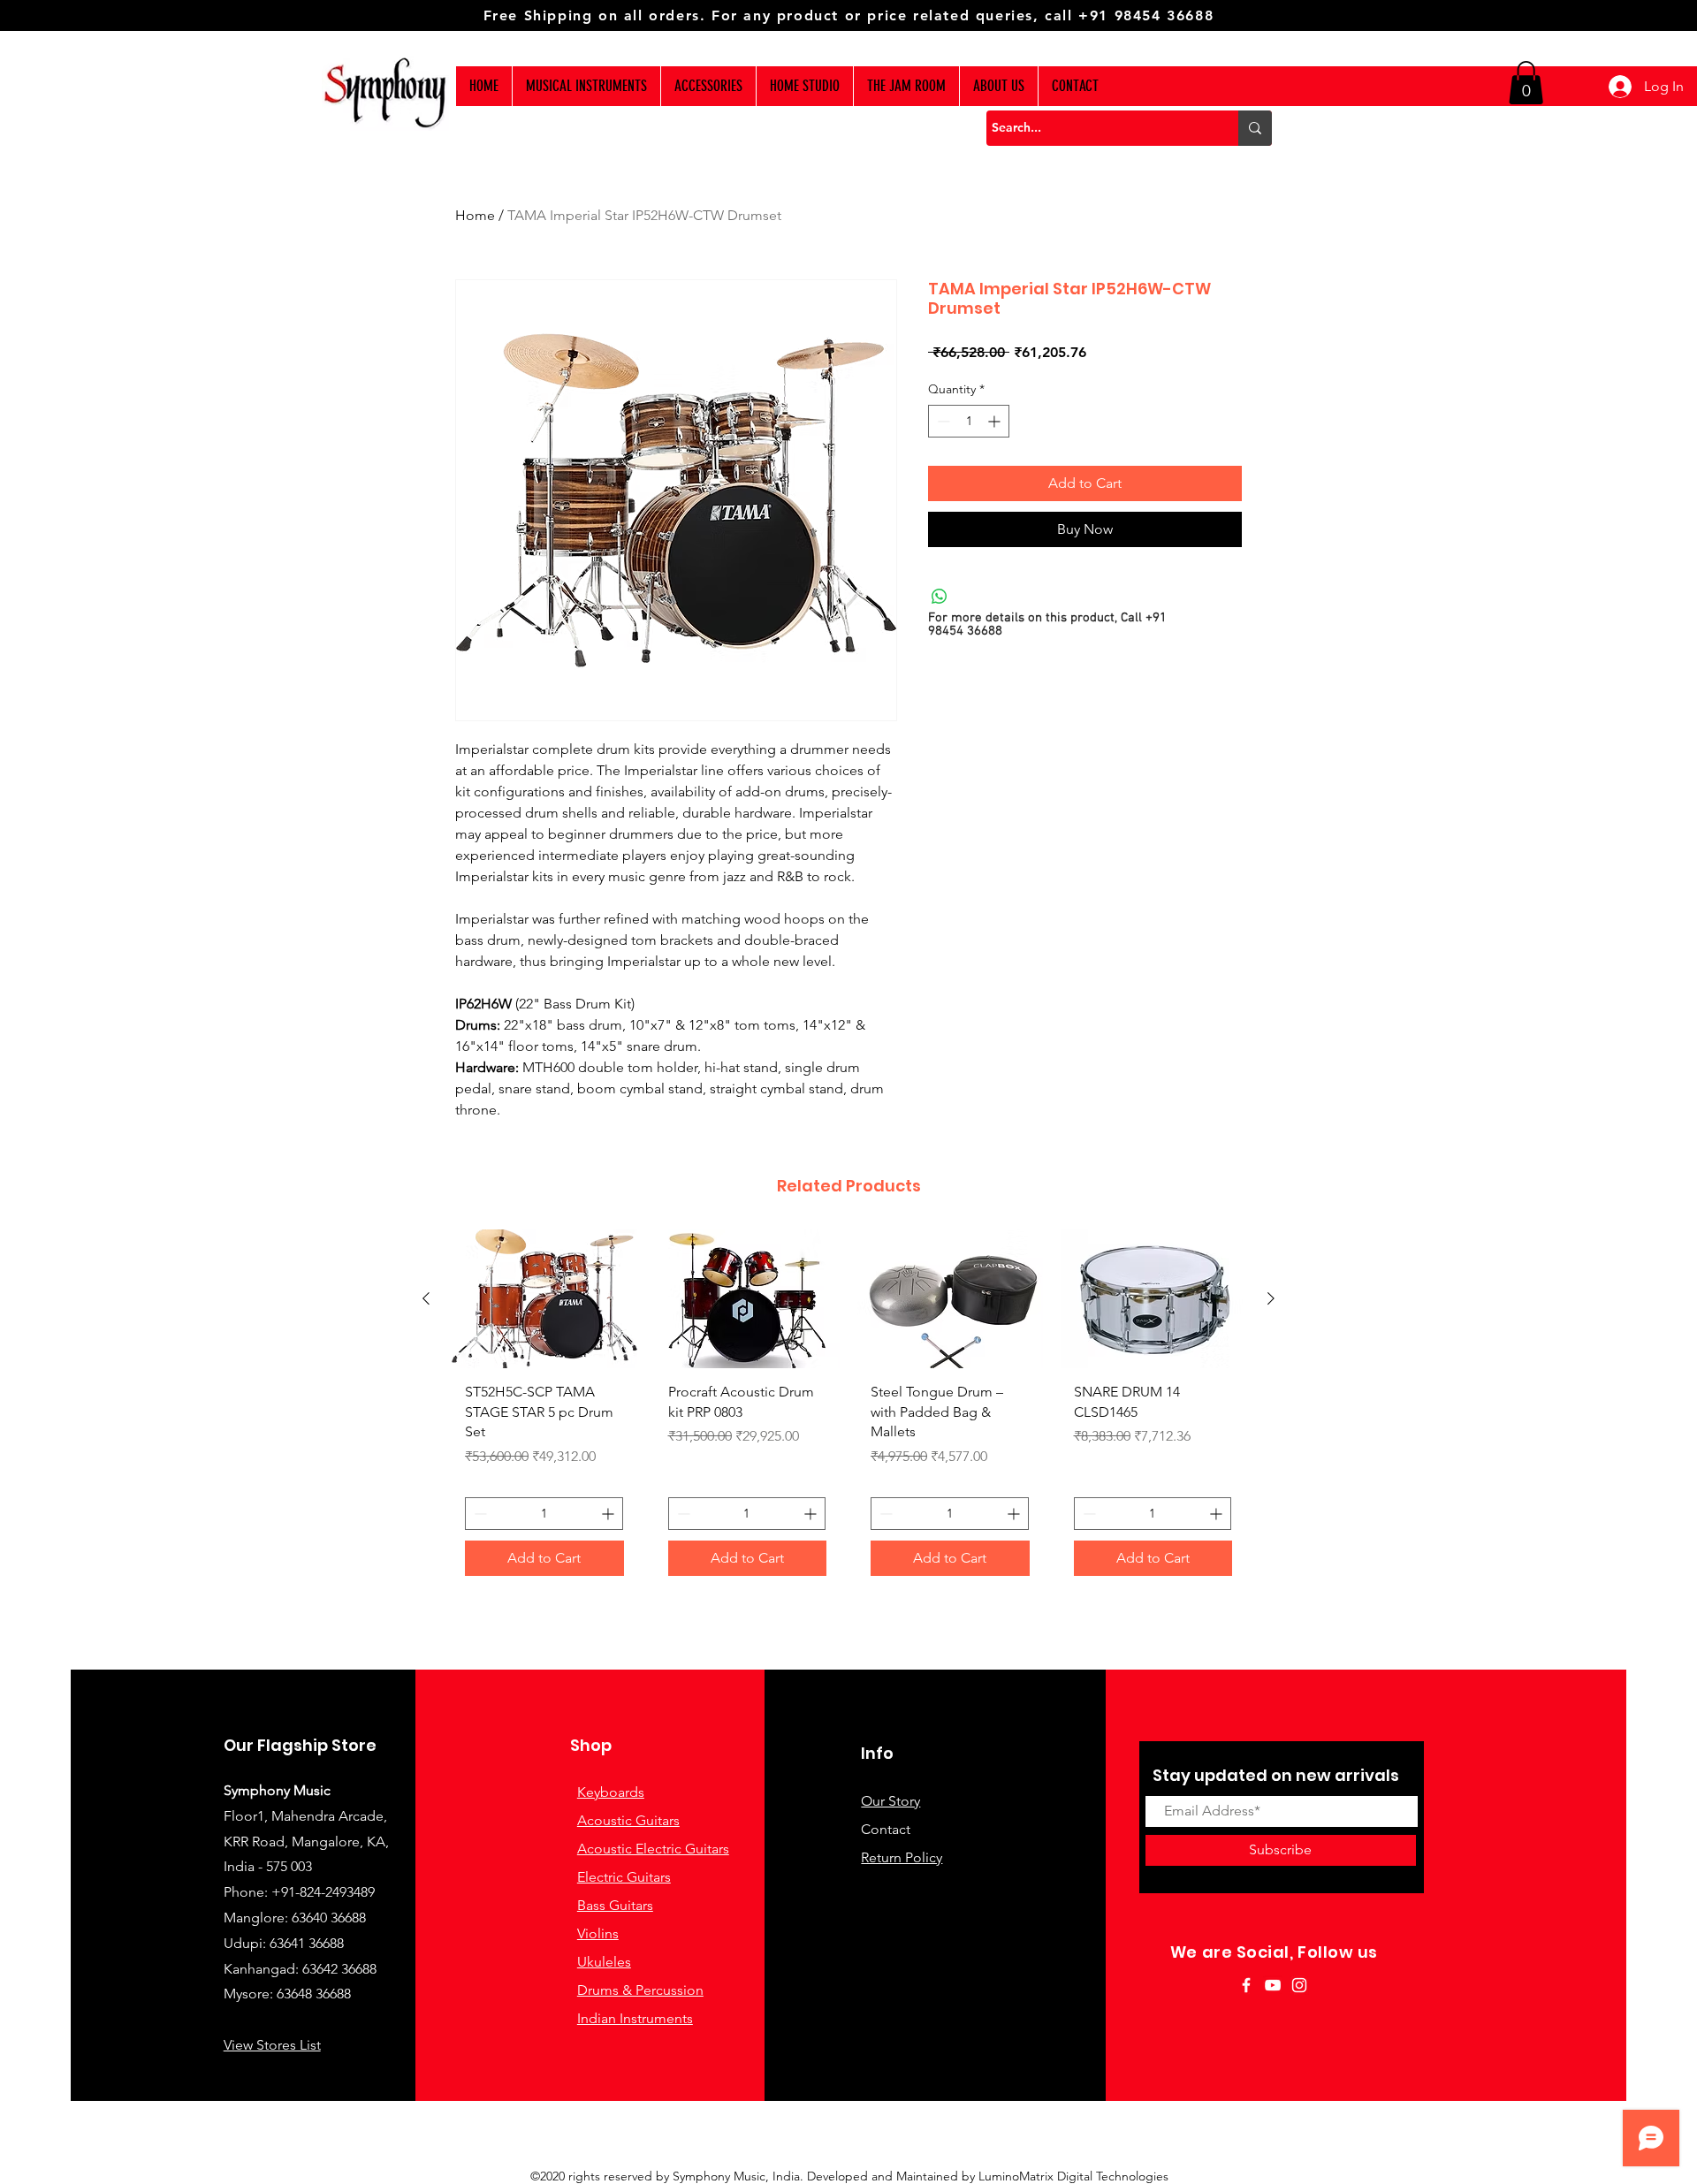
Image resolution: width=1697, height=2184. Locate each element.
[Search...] (1255, 128)
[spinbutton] (969, 421)
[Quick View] (544, 1299)
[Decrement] (942, 421)
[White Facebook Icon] (1246, 1985)
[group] (848, 1409)
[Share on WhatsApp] (940, 597)
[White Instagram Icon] (1299, 1985)
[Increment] (996, 421)
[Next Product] (1271, 1298)
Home (475, 215)
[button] (1526, 83)
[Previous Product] (426, 1298)
